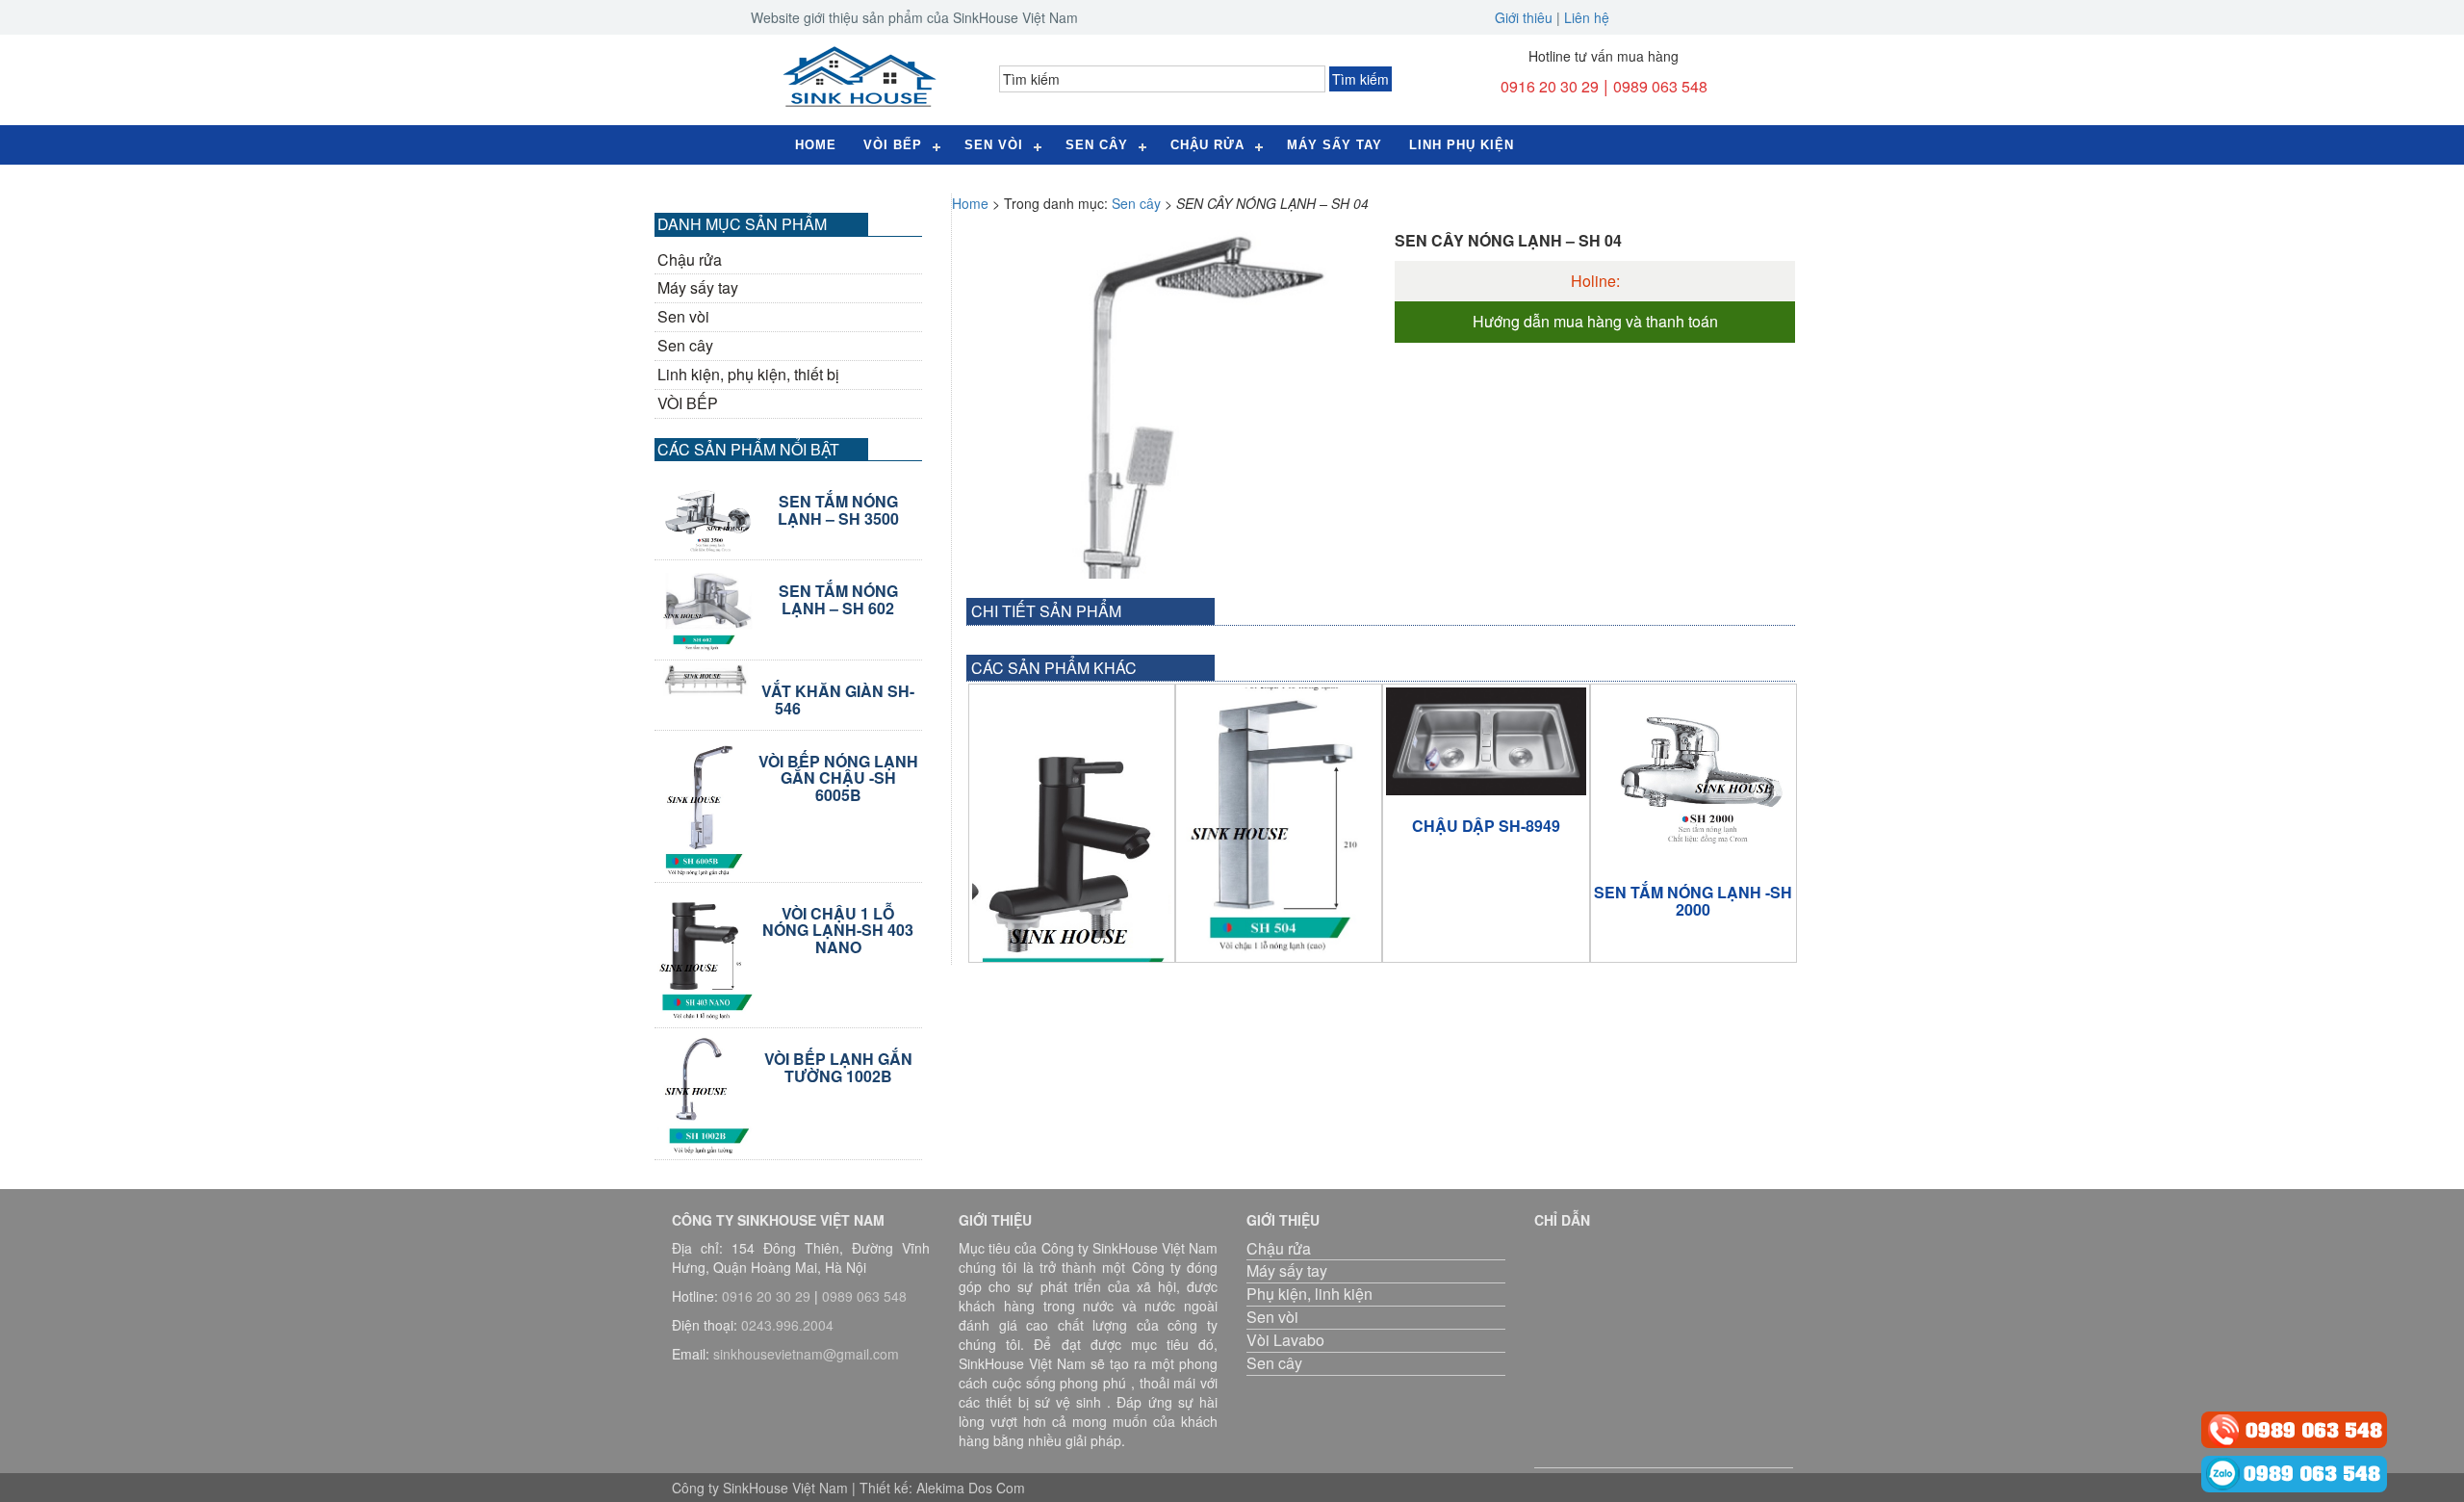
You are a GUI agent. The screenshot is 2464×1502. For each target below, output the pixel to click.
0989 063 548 (1660, 86)
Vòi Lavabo (1285, 1340)
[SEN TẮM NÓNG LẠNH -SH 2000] (1694, 775)
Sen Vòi (994, 145)
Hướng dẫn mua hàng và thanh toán (1595, 322)
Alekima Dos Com (971, 1488)
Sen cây (1097, 145)
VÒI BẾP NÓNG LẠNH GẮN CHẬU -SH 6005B (838, 778)
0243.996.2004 (787, 1325)
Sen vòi (683, 317)
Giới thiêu (1524, 17)
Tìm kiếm (1360, 79)
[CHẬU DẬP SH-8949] (1486, 741)
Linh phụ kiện (1462, 145)
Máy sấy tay (1335, 145)
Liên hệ (1587, 17)
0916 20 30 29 (1550, 86)
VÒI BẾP (688, 403)
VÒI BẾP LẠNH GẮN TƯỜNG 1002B (838, 1067)
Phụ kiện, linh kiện (1309, 1294)
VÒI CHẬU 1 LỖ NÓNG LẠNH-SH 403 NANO (838, 931)
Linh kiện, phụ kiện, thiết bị (748, 375)
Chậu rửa (1207, 145)
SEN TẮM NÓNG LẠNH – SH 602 (838, 599)
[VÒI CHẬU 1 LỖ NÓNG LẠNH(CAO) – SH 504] (1279, 821)
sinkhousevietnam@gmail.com (806, 1354)
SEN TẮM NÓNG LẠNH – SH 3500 (838, 510)
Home (816, 145)
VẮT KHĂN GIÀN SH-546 (838, 699)
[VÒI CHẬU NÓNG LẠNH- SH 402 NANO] (1072, 853)
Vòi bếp (893, 145)
